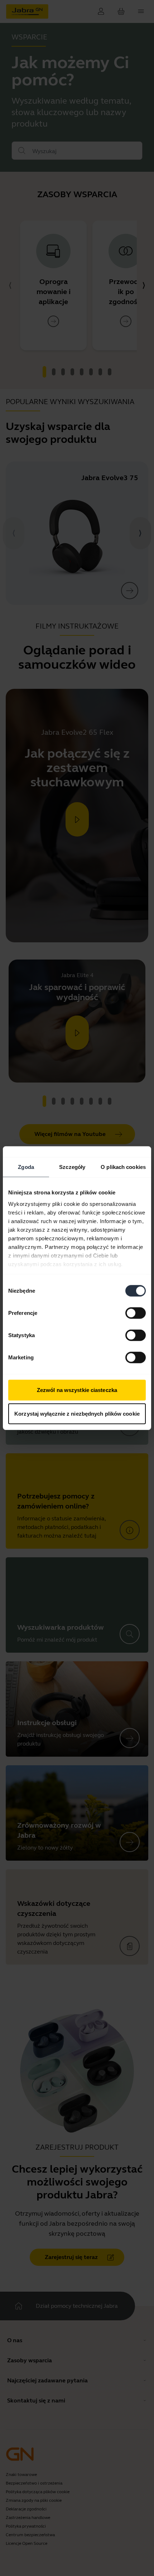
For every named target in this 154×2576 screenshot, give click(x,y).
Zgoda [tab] (26, 1167)
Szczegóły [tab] (72, 1167)
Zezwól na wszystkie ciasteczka (77, 1390)
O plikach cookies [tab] (123, 1167)
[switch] (136, 1313)
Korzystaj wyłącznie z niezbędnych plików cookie (77, 1413)
